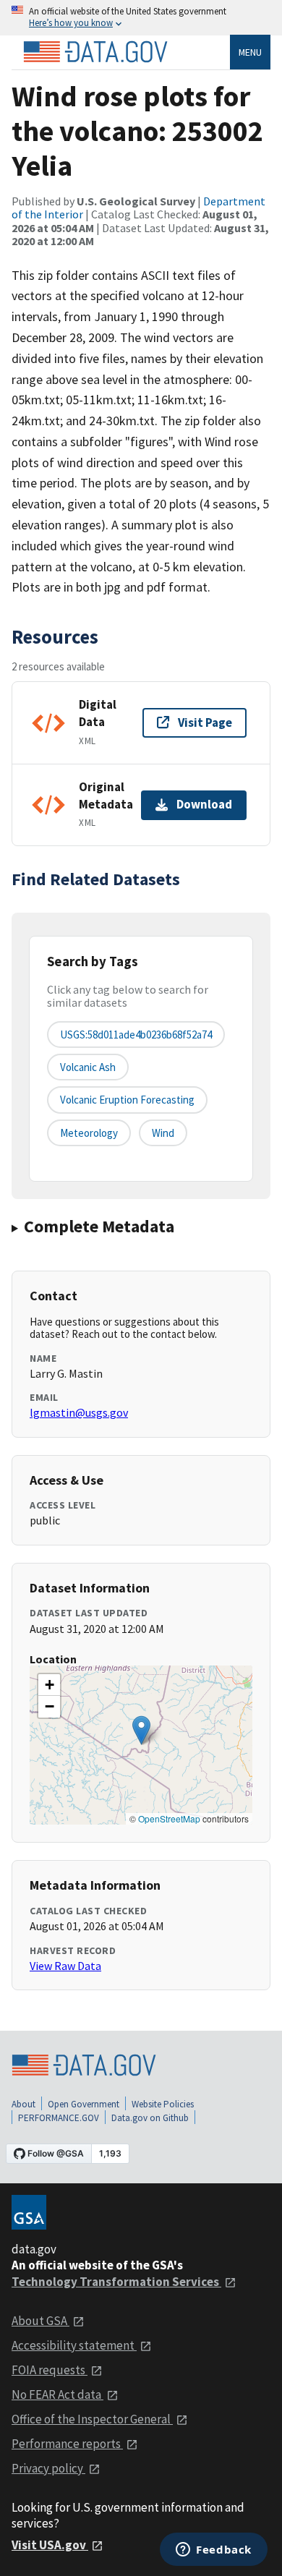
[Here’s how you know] (141, 18)
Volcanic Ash (88, 1067)
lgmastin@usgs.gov (79, 1412)
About (23, 2104)
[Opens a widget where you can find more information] (214, 2551)
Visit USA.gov (50, 2545)
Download (204, 804)
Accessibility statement (74, 2345)
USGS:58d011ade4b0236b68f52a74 (136, 1035)
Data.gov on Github (150, 2118)
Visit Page (205, 722)
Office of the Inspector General (92, 2419)
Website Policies (163, 2104)
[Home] (95, 52)
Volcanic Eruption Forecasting (127, 1100)
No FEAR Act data (57, 2394)
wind (163, 1133)
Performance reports (67, 2444)
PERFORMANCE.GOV (59, 2118)
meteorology (89, 1133)
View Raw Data (65, 1966)
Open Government (84, 2104)
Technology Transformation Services (116, 2282)
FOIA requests (50, 2370)
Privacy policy (48, 2468)
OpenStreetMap (169, 1818)
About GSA (40, 2321)
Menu (250, 52)
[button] (141, 1730)
